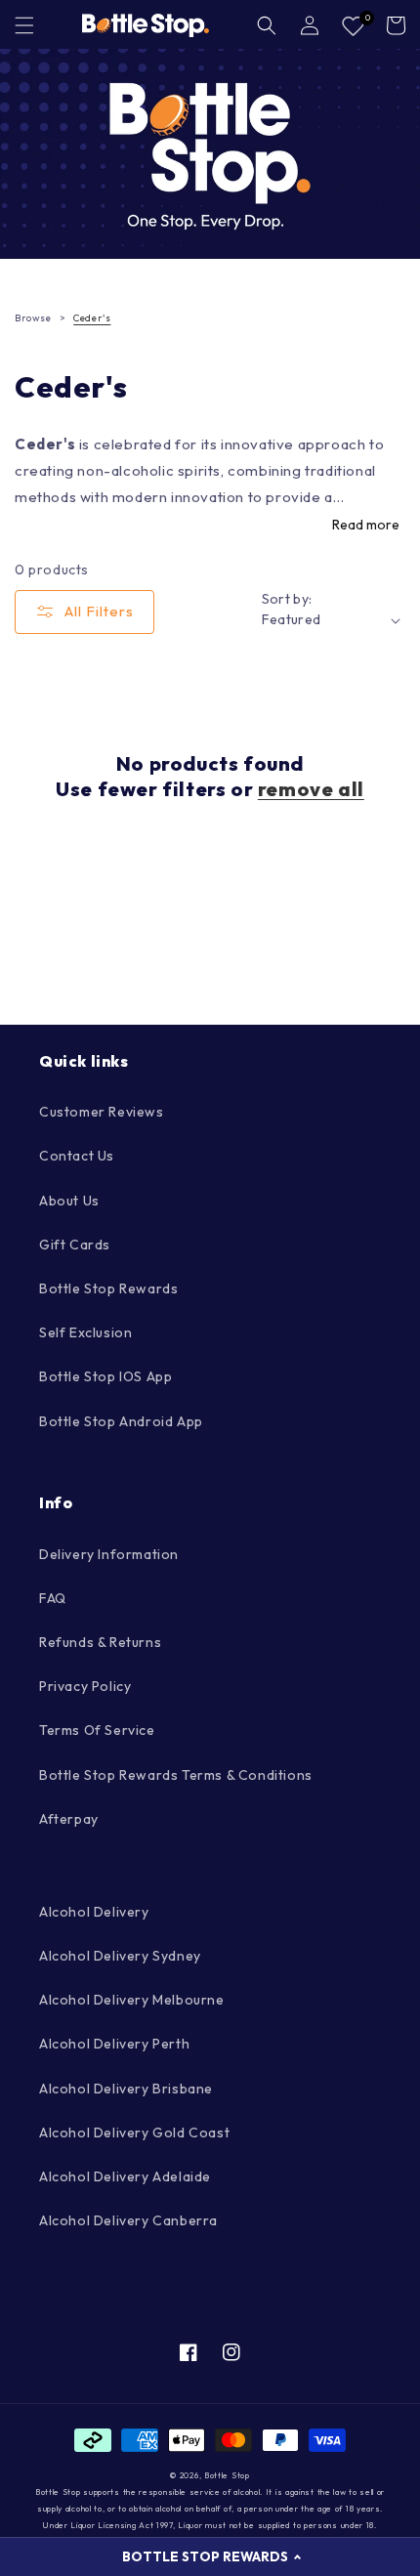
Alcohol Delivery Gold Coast (134, 2133)
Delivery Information (109, 1554)
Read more (366, 525)
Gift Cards (75, 1245)
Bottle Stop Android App (121, 1421)
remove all (311, 789)
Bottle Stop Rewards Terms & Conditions (176, 1775)
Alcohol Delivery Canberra (128, 2220)
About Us (69, 1201)
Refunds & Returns (100, 1642)
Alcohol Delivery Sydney (120, 1956)
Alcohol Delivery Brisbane (126, 2089)
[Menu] (24, 25)
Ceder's (92, 318)
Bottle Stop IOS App (105, 1376)
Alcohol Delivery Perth (114, 2044)
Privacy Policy (85, 1686)
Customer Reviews (102, 1112)
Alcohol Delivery (94, 1912)
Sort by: (287, 599)
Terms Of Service (97, 1730)
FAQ (53, 1598)
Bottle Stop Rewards (108, 1288)
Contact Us (77, 1156)
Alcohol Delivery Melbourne (132, 2000)
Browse (33, 318)
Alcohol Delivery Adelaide (125, 2176)
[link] (210, 154)
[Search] (267, 25)
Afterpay (69, 1819)
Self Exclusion (85, 1332)
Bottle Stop (227, 2475)
